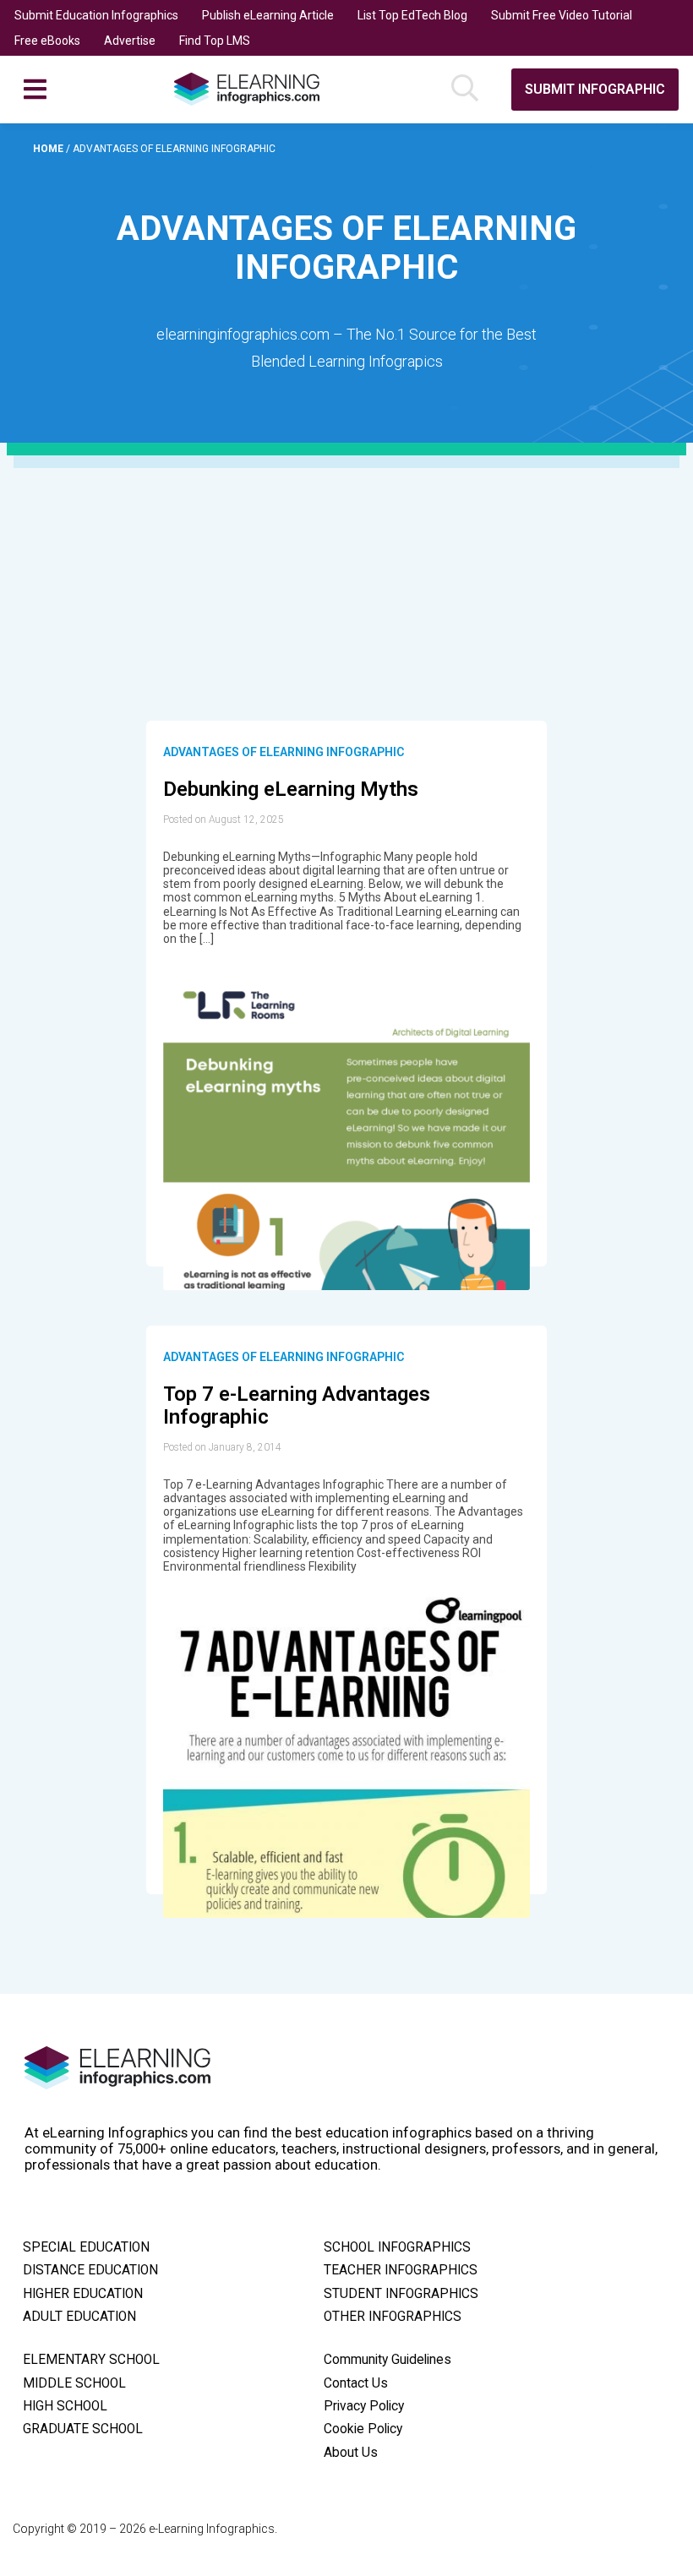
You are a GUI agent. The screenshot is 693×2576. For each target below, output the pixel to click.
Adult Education (79, 2317)
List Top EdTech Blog (412, 15)
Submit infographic (595, 89)
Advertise (130, 41)
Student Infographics (401, 2294)
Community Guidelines (387, 2360)
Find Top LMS (215, 41)
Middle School (74, 2383)
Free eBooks (47, 41)
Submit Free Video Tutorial (562, 15)
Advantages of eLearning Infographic (284, 752)
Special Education (86, 2247)
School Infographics (397, 2247)
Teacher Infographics (401, 2270)
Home (49, 149)
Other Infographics (393, 2317)
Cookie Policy (363, 2429)
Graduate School (83, 2429)
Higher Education (83, 2294)
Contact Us (356, 2383)
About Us (351, 2453)
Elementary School (91, 2360)
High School (65, 2406)
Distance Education (90, 2270)
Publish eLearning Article (268, 15)
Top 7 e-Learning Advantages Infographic (297, 1406)
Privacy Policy (364, 2406)
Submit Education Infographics (96, 15)
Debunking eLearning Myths (291, 789)
